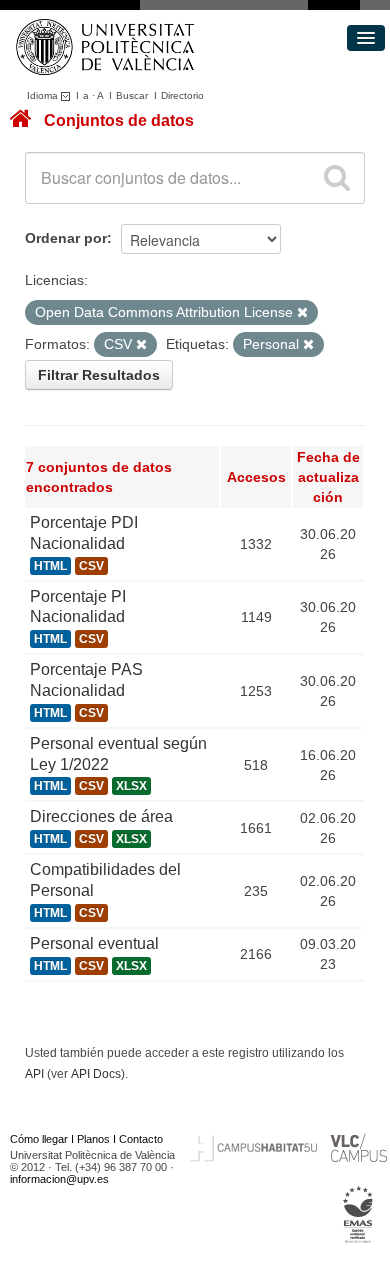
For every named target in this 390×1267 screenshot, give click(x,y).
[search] (337, 178)
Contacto (141, 1139)
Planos (93, 1139)
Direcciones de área (101, 816)
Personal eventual (94, 943)
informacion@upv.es (59, 1179)
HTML (50, 566)
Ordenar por (66, 238)
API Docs (96, 1074)
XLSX (131, 786)
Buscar (132, 95)
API (34, 1074)
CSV (91, 566)
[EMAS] (358, 1214)
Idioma (44, 95)
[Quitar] (302, 313)
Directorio (182, 95)
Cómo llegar (39, 1139)
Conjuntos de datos (119, 120)
